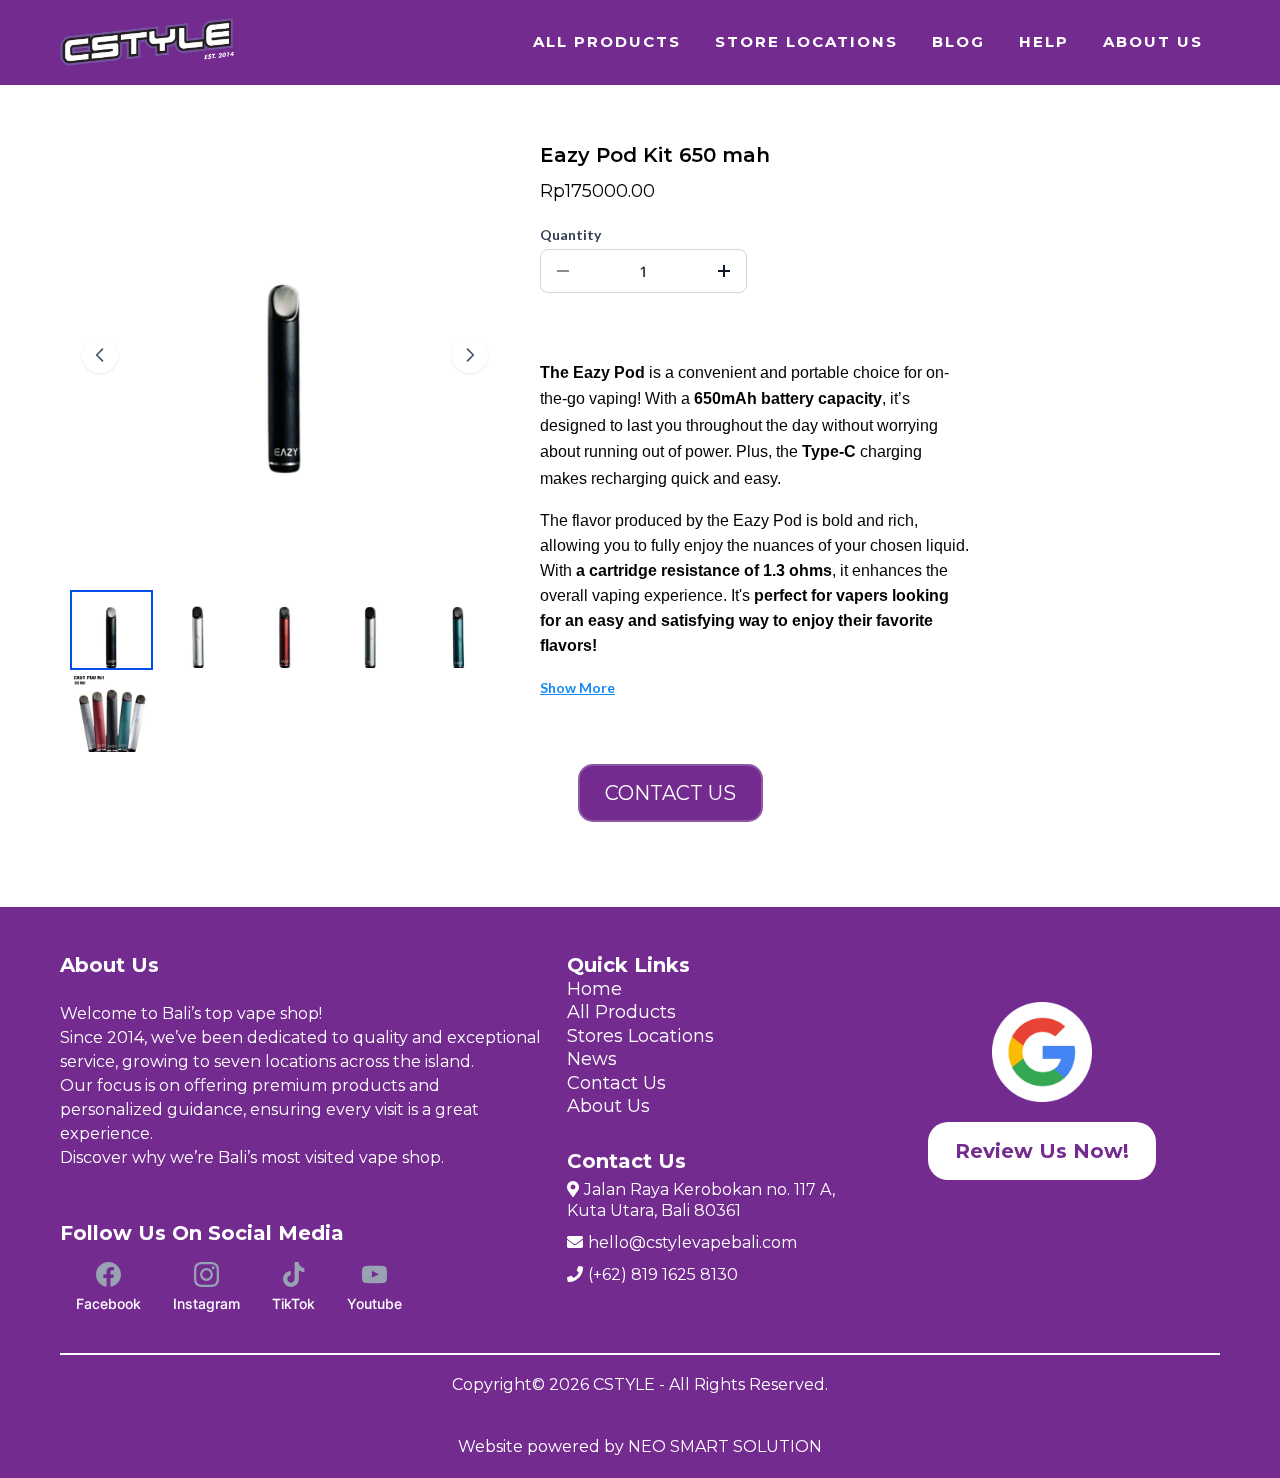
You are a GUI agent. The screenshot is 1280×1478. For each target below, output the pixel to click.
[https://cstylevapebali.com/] (149, 42)
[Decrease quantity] (563, 271)
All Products (621, 1012)
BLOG (958, 41)
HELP (1044, 41)
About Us (608, 1106)
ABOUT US (1153, 41)
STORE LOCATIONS (806, 41)
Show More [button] (577, 687)
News (592, 1059)
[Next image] (470, 355)
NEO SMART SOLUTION (725, 1446)
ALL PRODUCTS (607, 41)
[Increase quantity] (724, 271)
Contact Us (616, 1083)
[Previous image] (100, 355)
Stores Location (636, 1036)
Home (594, 989)
